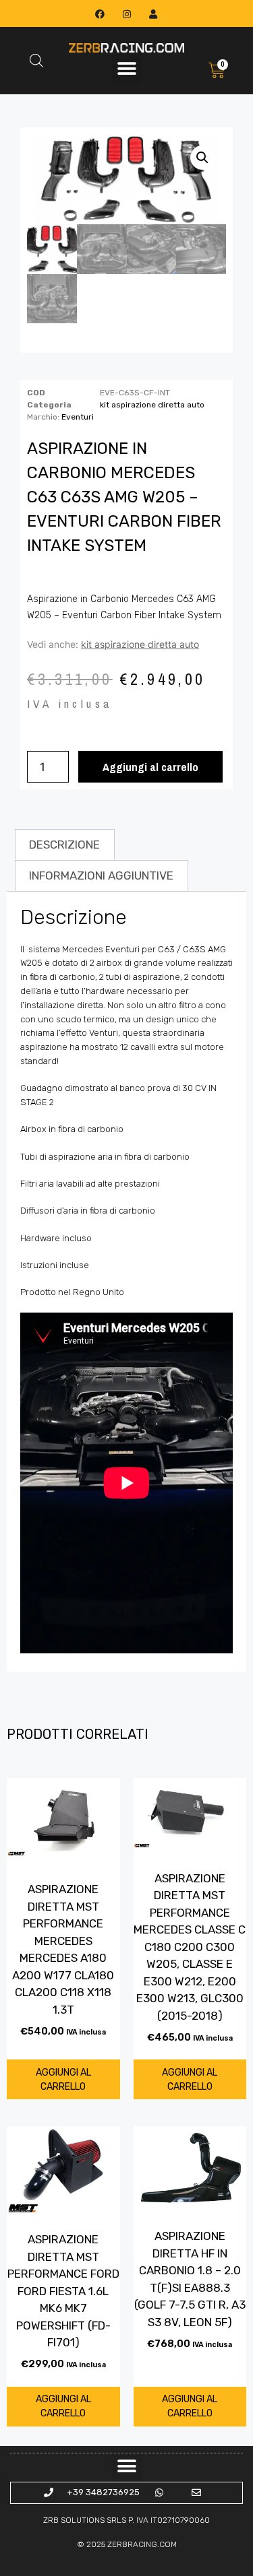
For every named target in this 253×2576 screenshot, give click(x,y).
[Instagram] (126, 14)
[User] (153, 14)
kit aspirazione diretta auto (152, 405)
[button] (126, 69)
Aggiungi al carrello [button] (63, 2080)
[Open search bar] (36, 61)
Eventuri (78, 417)
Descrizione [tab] (64, 845)
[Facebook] (100, 14)
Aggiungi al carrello (150, 767)
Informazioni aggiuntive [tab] (101, 876)
